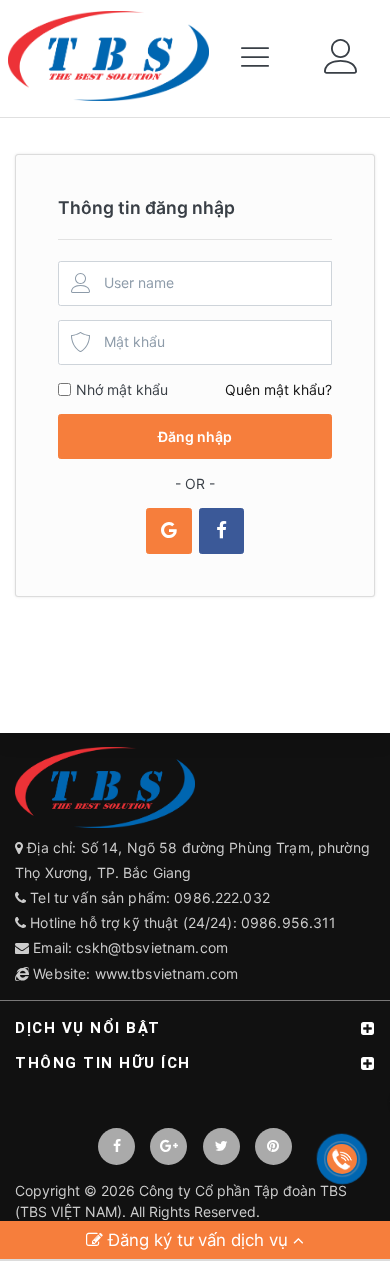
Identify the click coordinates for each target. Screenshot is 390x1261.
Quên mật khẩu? (278, 389)
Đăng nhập (195, 436)
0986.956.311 (291, 922)
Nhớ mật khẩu (122, 389)
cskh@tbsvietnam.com (152, 947)
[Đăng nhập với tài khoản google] (168, 530)
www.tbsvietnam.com (167, 973)
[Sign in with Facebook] (221, 530)
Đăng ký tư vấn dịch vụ (198, 1240)
